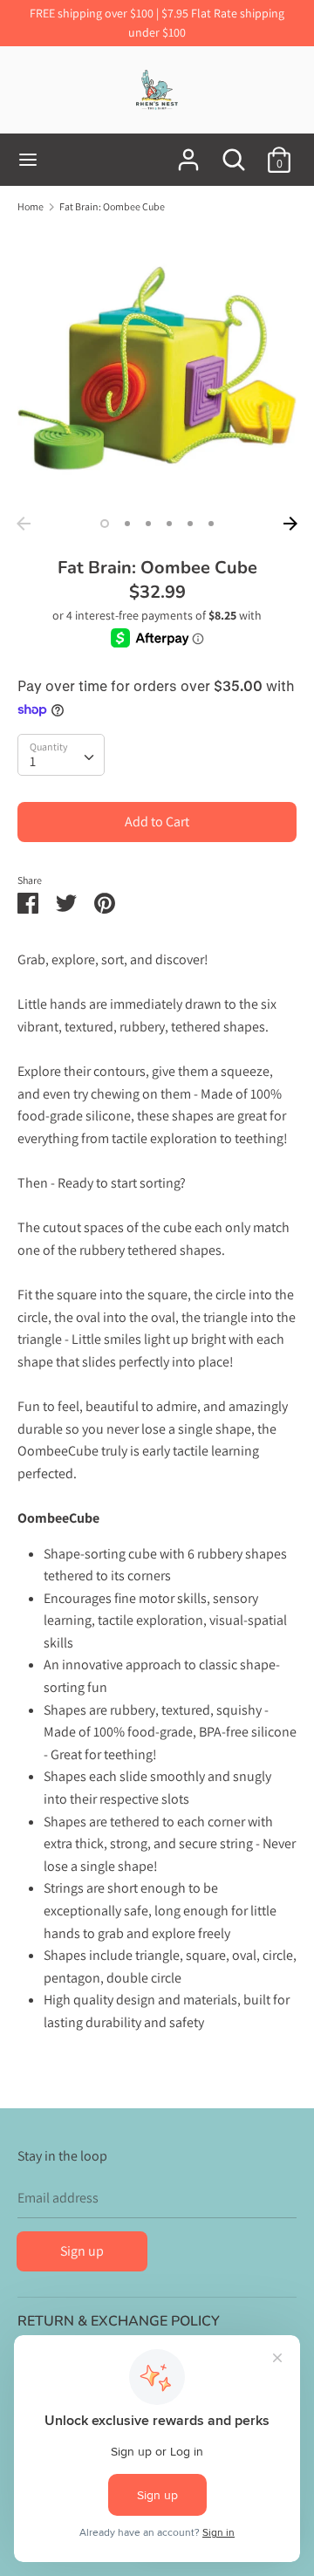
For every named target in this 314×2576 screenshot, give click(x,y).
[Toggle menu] (28, 160)
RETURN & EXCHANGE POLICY (119, 2321)
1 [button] (105, 524)
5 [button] (190, 524)
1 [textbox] (33, 761)
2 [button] (127, 524)
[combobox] (61, 755)
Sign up (82, 2251)
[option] (157, 368)
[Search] (234, 153)
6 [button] (211, 524)
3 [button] (148, 524)
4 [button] (169, 524)
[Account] (188, 153)
